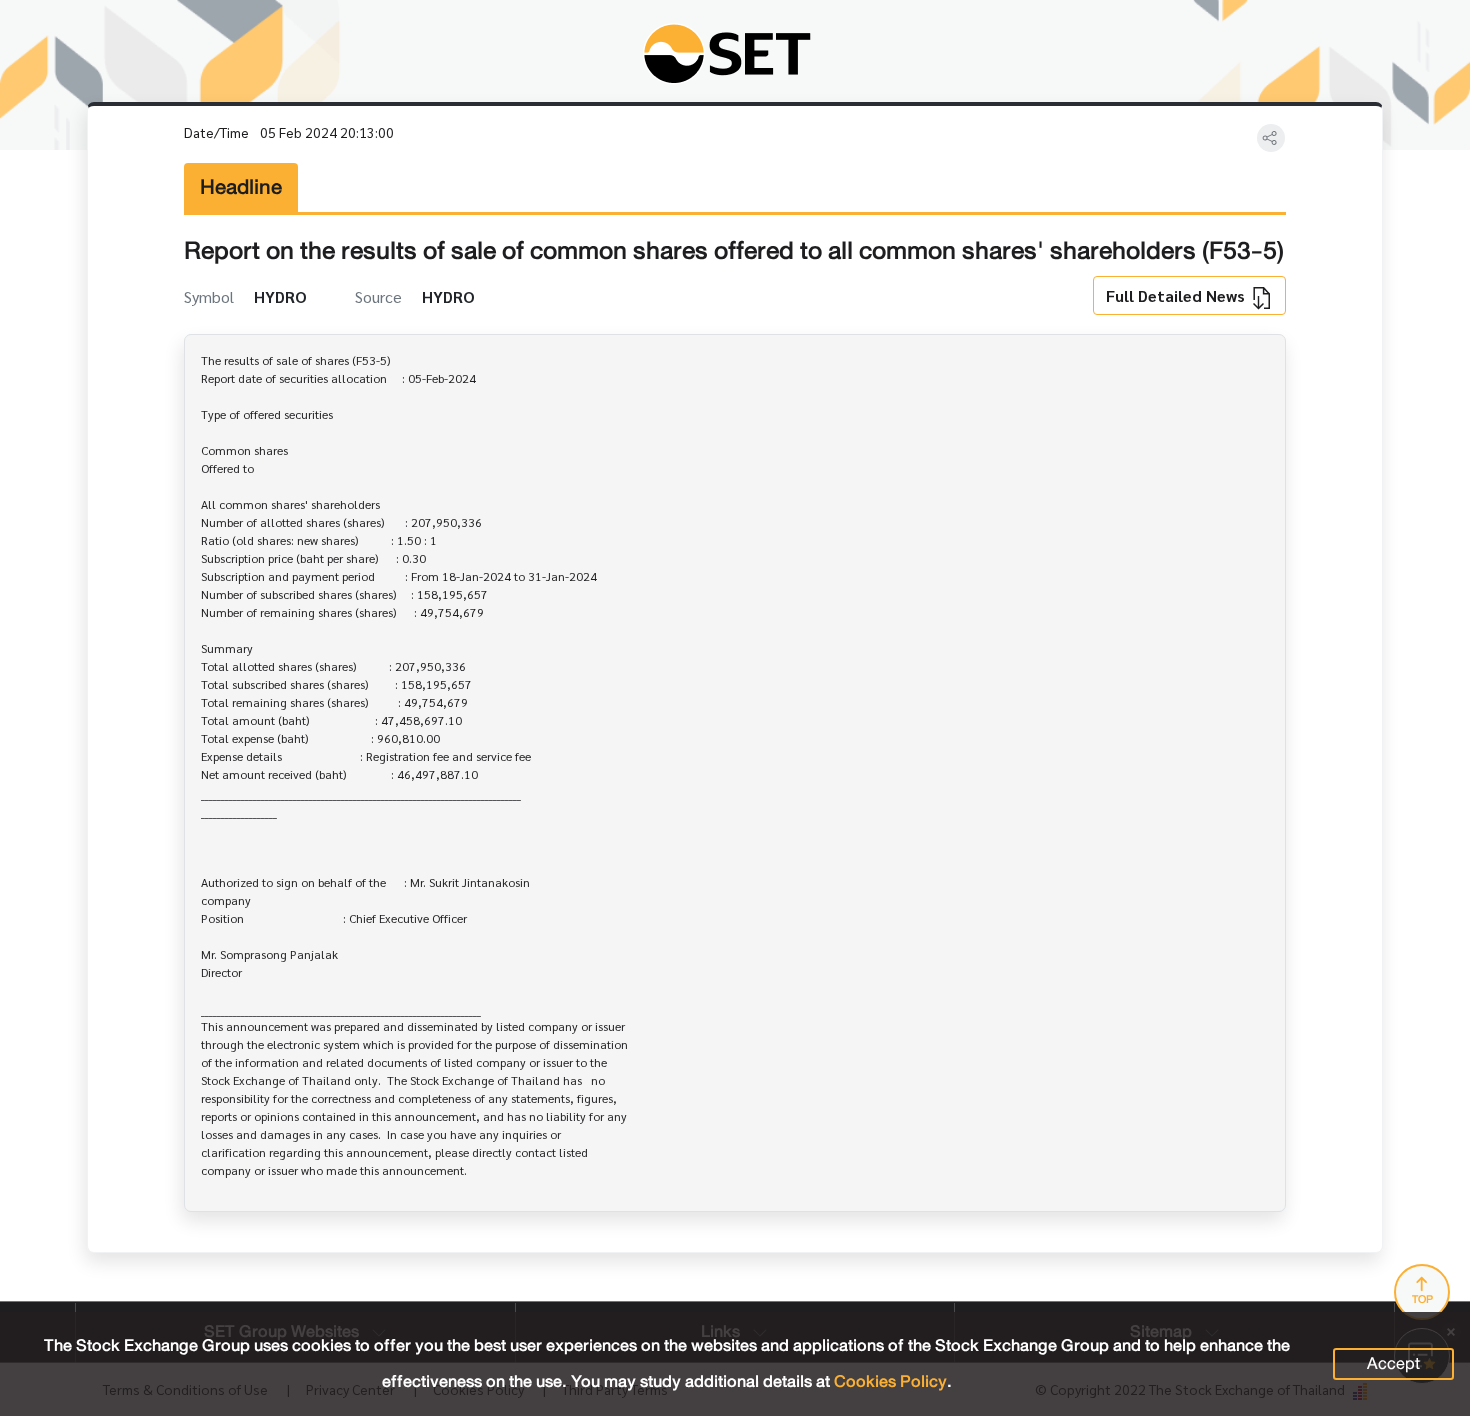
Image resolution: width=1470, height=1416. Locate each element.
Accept (1393, 1363)
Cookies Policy (890, 1381)
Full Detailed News (1177, 295)
